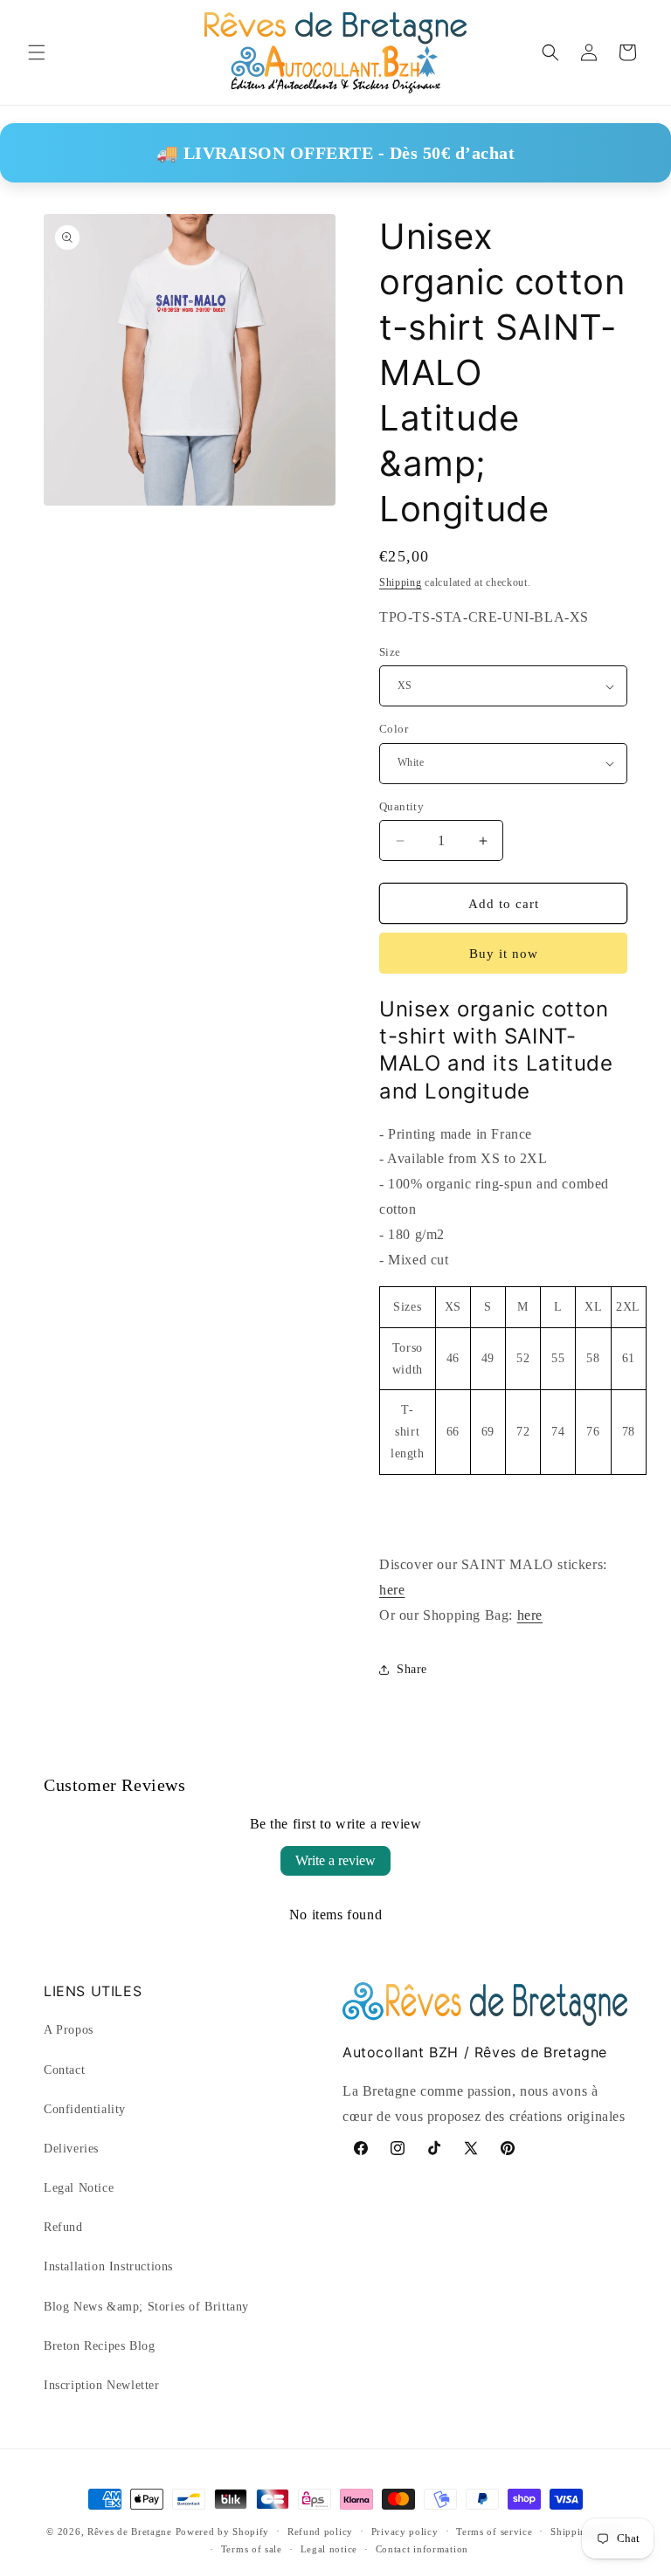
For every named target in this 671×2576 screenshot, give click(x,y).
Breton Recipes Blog (99, 2346)
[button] (37, 52)
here (392, 1590)
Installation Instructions (108, 2266)
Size (390, 652)
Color (394, 729)
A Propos (69, 2030)
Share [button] (412, 1669)
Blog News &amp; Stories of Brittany (146, 2307)
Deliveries (71, 2149)
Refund (63, 2227)
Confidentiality (85, 2109)
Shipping (401, 582)
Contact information (422, 2549)
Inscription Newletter (102, 2385)
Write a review (335, 1860)
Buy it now (504, 954)
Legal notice (329, 2549)
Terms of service (494, 2531)
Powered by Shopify (223, 2531)
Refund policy (320, 2531)
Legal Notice (79, 2188)
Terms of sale (252, 2549)
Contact (64, 2070)
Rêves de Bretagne (130, 2531)
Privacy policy (405, 2531)
